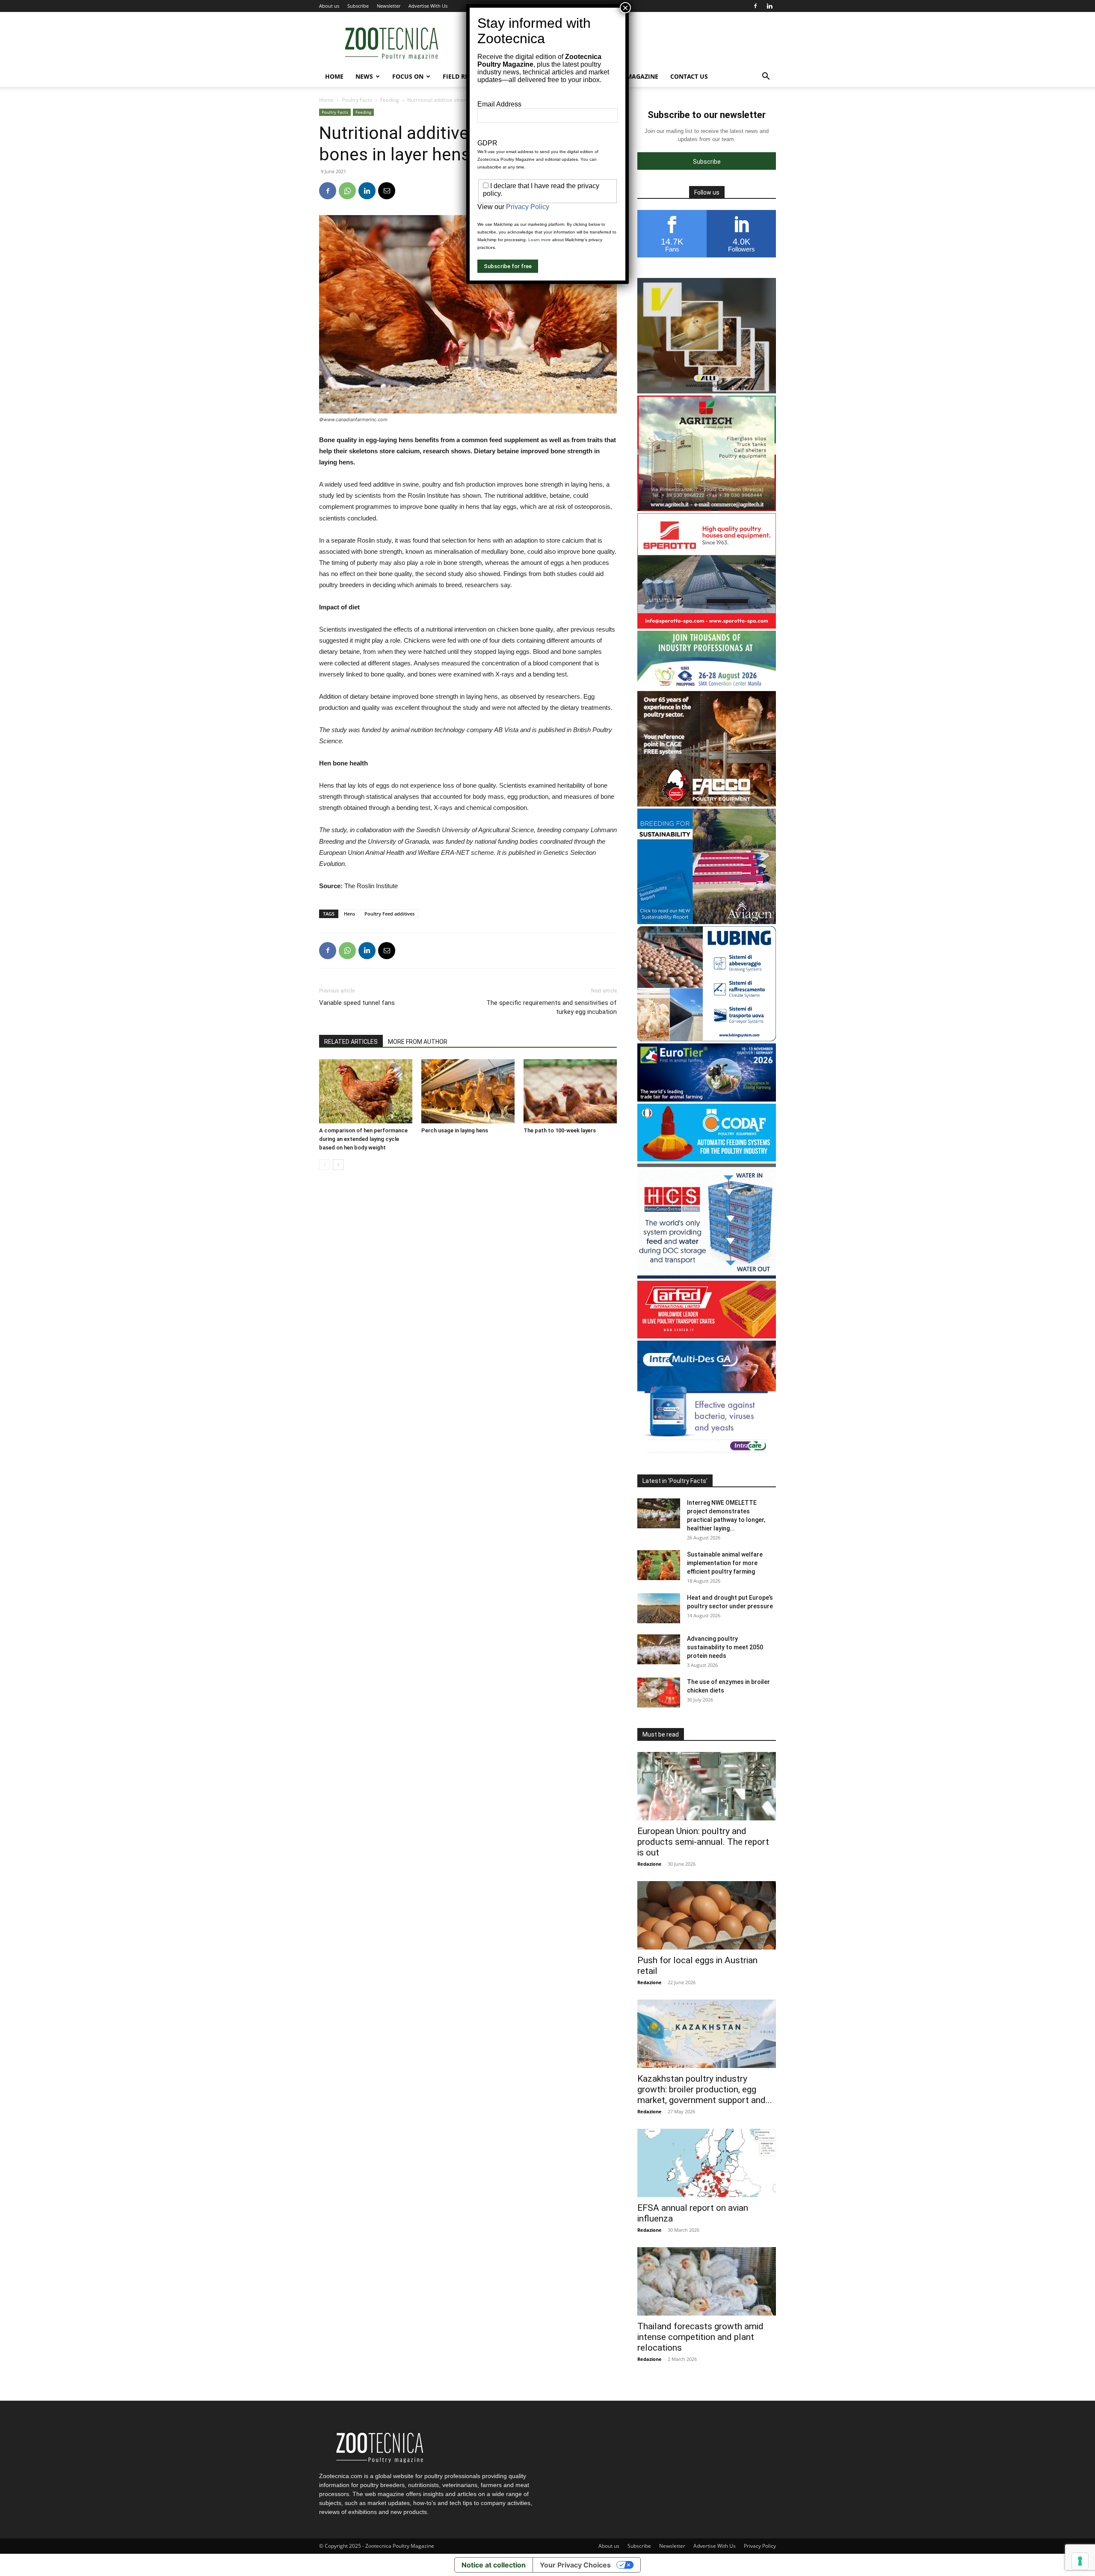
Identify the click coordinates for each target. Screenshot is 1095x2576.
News (364, 76)
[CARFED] (707, 1336)
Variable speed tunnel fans (357, 1003)
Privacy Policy (760, 2546)
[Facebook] (755, 6)
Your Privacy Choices (575, 2565)
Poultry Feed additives (389, 914)
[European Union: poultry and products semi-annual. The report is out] (707, 1786)
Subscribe (358, 6)
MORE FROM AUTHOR (418, 1042)
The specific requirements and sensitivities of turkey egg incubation (552, 1007)
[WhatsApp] (347, 191)
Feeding (390, 100)
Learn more (540, 240)
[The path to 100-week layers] (570, 1091)
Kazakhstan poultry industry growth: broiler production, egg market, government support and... (705, 2089)
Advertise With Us (428, 6)
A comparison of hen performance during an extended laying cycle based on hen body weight (363, 1139)
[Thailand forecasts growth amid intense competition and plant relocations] (707, 2281)
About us (329, 6)
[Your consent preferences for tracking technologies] (1080, 2561)
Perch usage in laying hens (455, 1130)
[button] (766, 77)
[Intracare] (707, 1454)
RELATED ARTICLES (351, 1042)
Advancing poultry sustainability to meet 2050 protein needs (725, 1647)
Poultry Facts (357, 100)
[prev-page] (324, 1165)
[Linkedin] (769, 6)
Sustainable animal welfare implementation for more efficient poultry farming (725, 1563)
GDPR (487, 143)
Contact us (689, 76)
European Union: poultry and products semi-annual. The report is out (703, 1842)
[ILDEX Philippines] (707, 687)
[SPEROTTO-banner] (707, 626)
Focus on (408, 76)
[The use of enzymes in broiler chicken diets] (659, 1693)
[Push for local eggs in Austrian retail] (707, 1915)
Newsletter (389, 6)
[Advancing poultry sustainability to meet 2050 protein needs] (659, 1649)
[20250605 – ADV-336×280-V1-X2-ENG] (707, 509)
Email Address (499, 104)
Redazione (650, 1864)
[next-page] (338, 1165)
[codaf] (707, 1159)
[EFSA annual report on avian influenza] (707, 2163)
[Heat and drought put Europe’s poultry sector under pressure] (659, 1608)
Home (334, 76)
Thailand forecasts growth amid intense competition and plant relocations (700, 2337)
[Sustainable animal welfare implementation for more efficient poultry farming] (659, 1565)
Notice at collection (494, 2565)
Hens (349, 914)
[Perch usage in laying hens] (468, 1091)
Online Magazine (630, 76)
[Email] (387, 191)
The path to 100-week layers (560, 1130)
